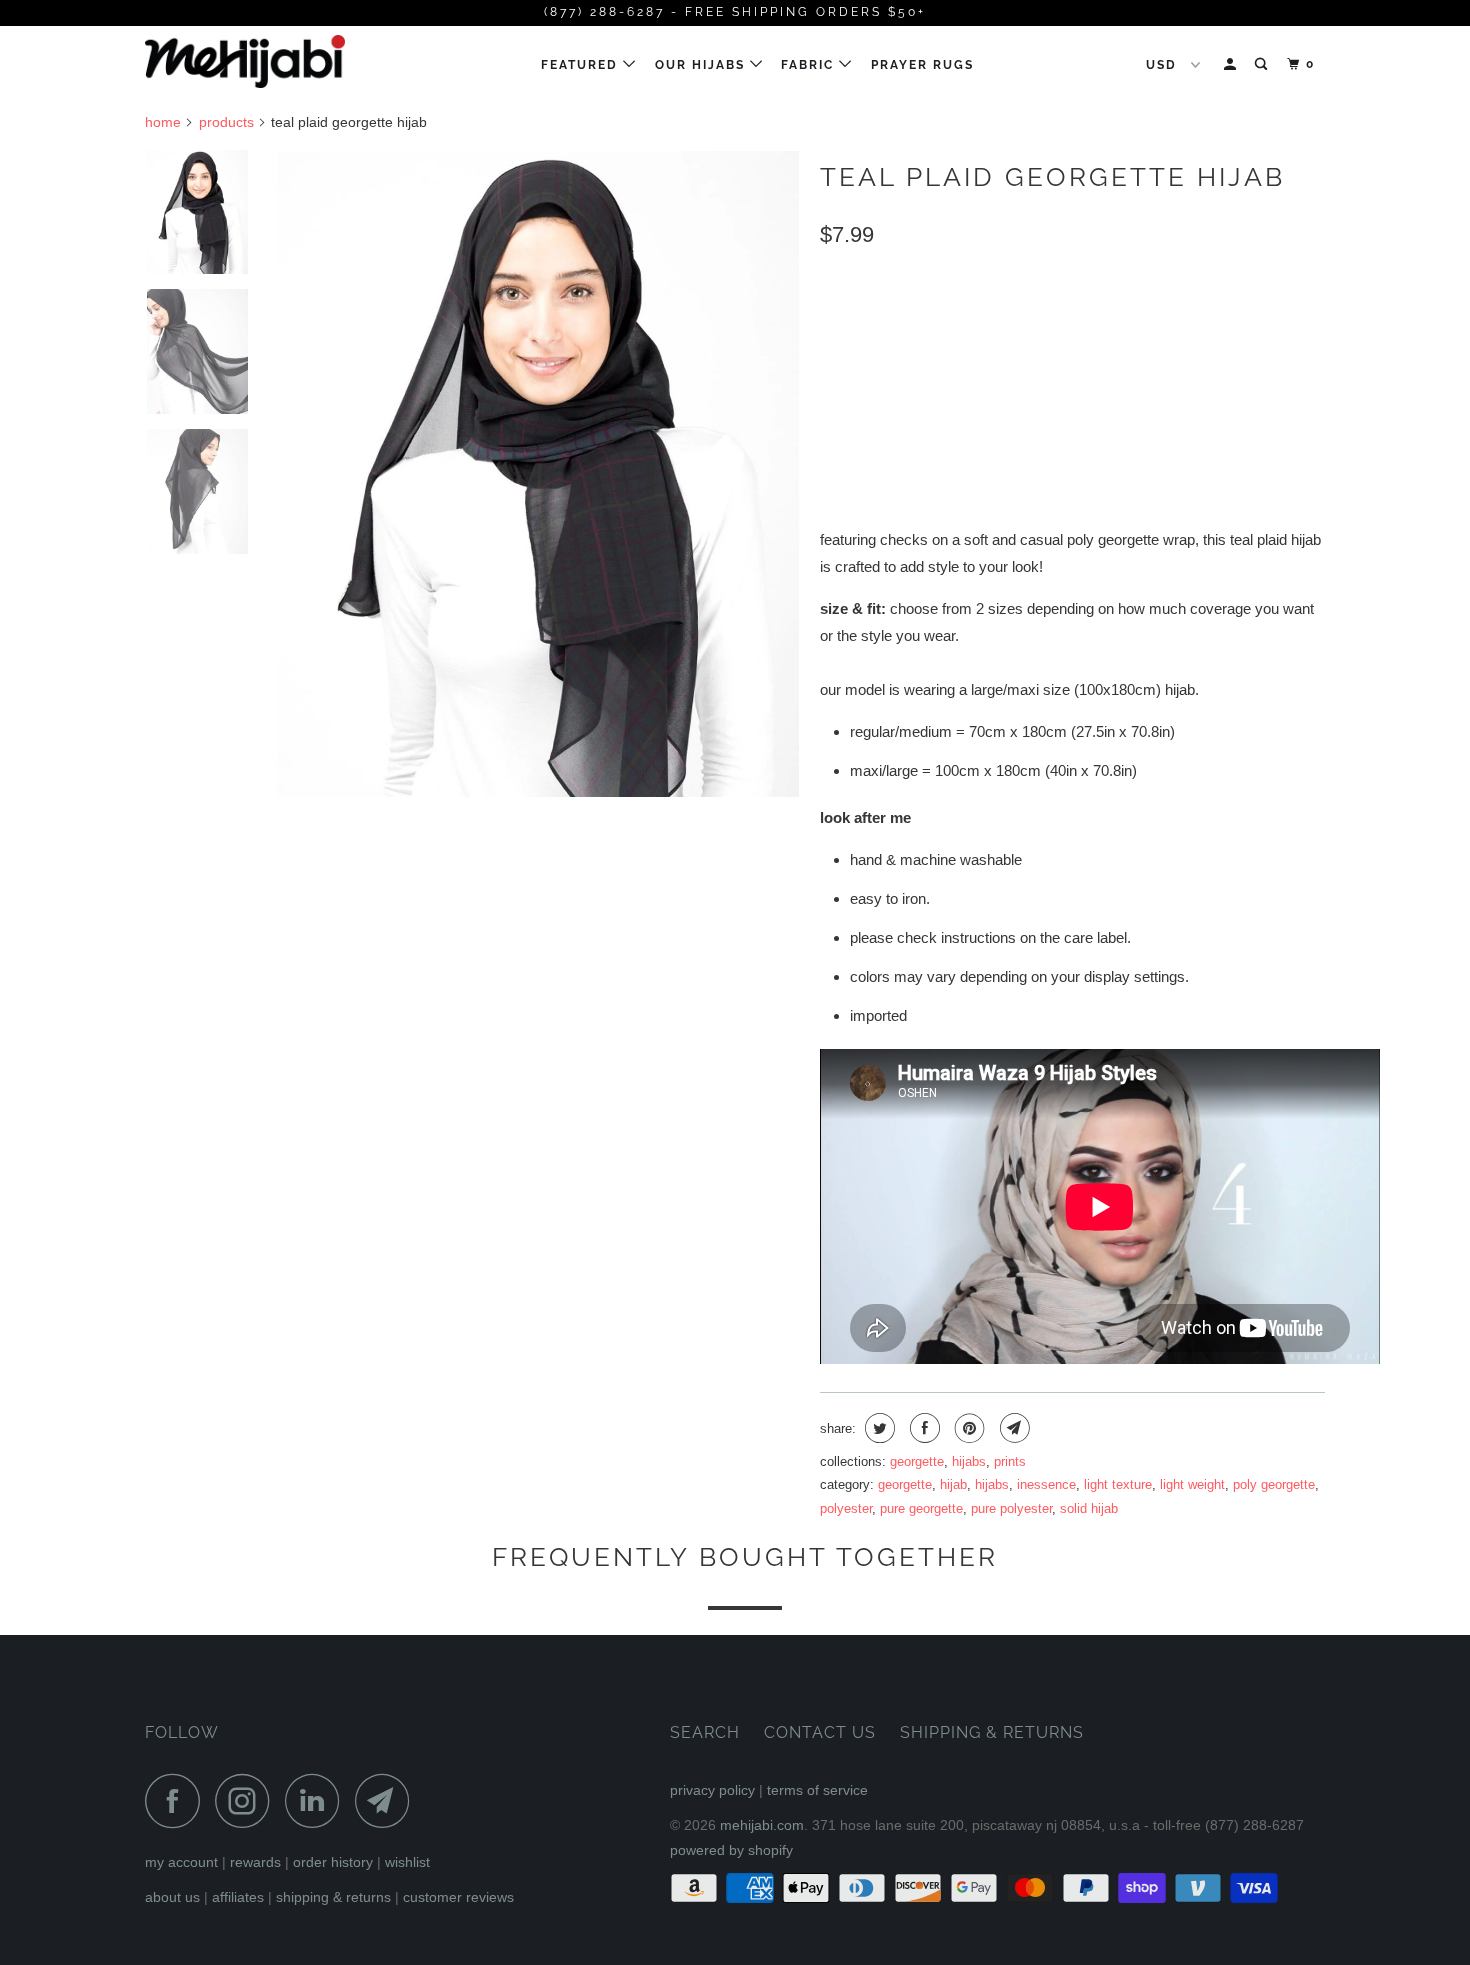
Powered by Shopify (731, 1850)
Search (705, 1732)
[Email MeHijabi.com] (388, 1800)
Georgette (917, 1461)
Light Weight (1192, 1484)
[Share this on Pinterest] (967, 1428)
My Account (181, 1862)
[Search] (1263, 64)
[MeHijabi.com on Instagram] (248, 1800)
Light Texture (1118, 1484)
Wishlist (407, 1862)
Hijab (953, 1484)
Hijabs (969, 1461)
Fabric (810, 65)
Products (226, 122)
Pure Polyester (1011, 1508)
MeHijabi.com (762, 1825)
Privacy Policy (712, 1790)
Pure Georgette (921, 1508)
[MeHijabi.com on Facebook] (178, 1800)
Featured (582, 65)
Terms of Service (817, 1790)
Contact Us (820, 1732)
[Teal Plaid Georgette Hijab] (538, 474)
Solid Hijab (1089, 1508)
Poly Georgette (1274, 1484)
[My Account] (1232, 64)
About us (172, 1897)
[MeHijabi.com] (247, 61)
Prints (1010, 1461)
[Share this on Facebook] (922, 1428)
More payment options (1215, 462)
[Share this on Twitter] (877, 1428)
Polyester (846, 1508)
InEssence (1046, 1484)
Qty (833, 418)
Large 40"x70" (1018, 323)
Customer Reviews (458, 1897)
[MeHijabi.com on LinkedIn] (318, 1800)
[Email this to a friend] (1012, 1428)
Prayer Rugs (922, 65)
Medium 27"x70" (884, 323)
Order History (333, 1862)
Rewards (255, 1862)
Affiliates (238, 1897)
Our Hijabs (702, 65)
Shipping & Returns (333, 1897)
